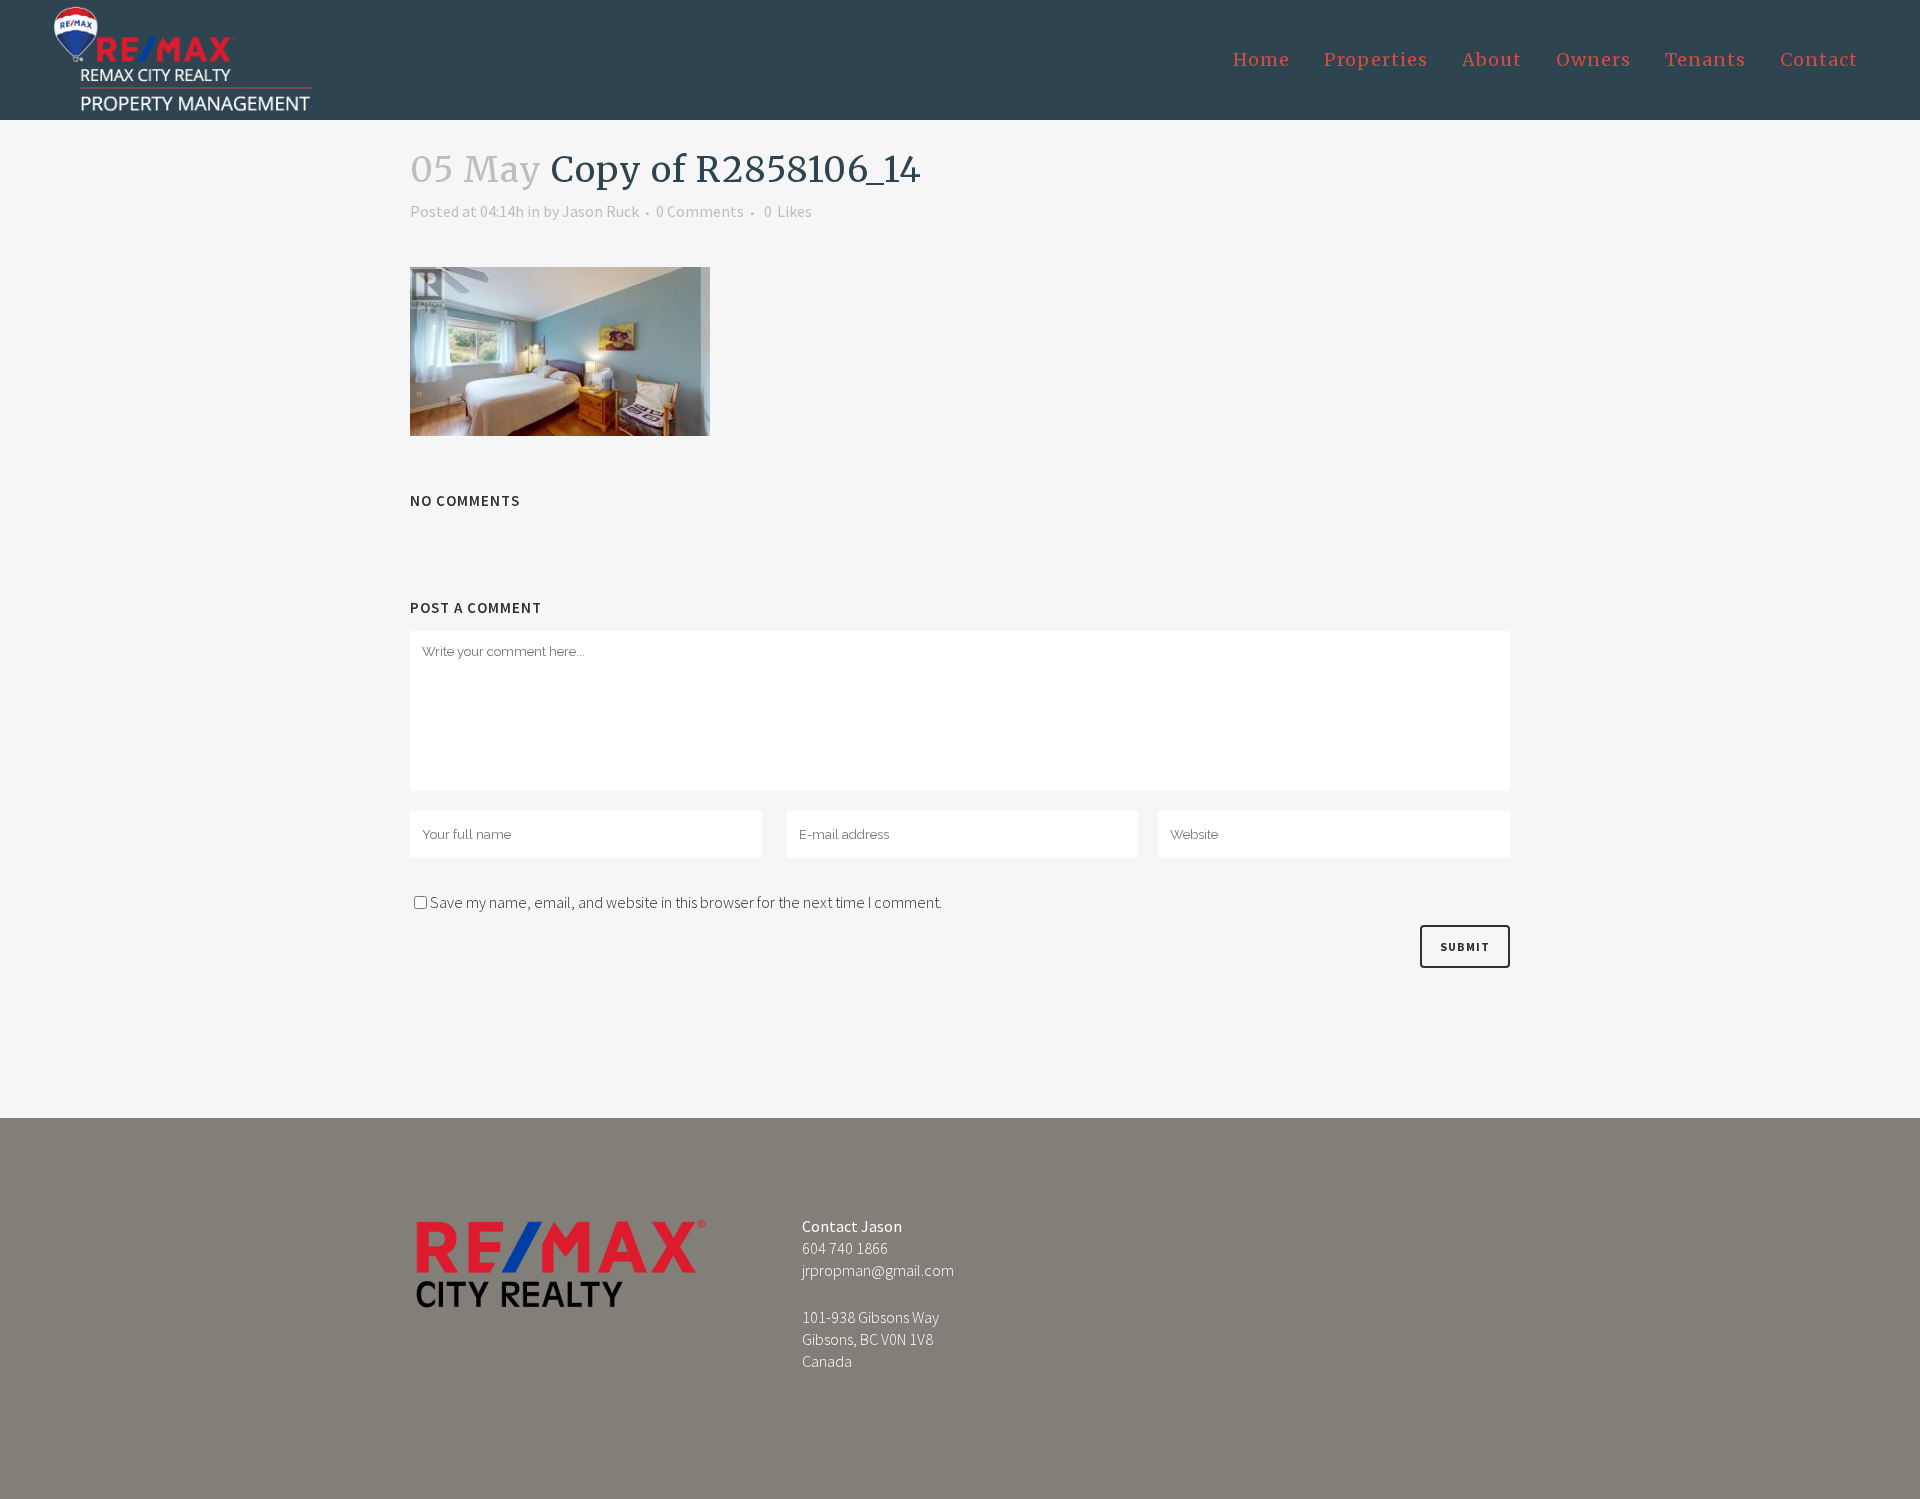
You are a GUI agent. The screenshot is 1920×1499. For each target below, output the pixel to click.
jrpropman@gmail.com (878, 1270)
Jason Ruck (600, 211)
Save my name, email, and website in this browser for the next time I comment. (686, 902)
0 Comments (700, 211)
